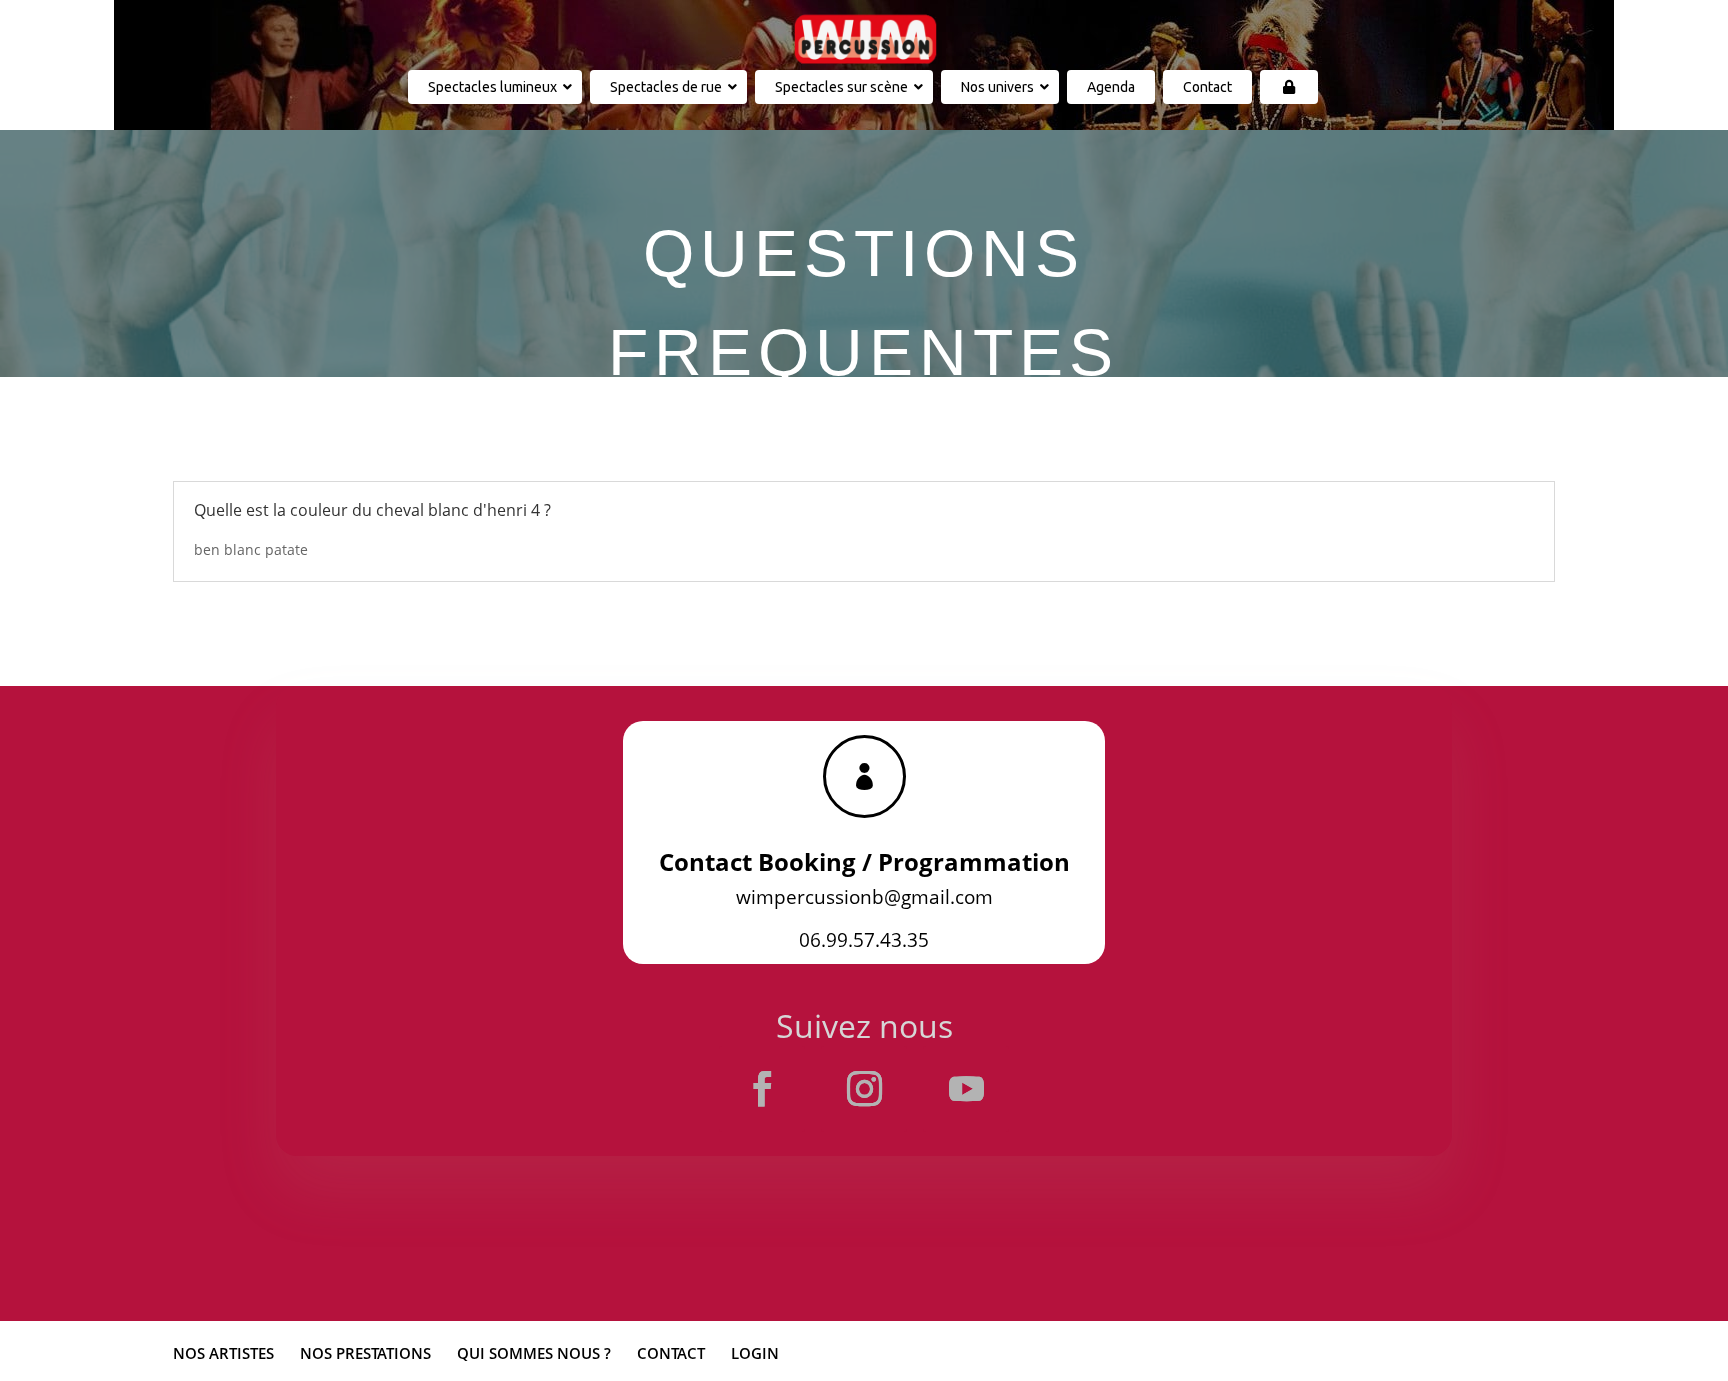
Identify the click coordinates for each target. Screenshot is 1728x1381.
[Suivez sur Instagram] (864, 1089)
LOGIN (755, 1353)
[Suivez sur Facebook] (762, 1089)
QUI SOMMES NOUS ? (534, 1353)
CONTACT (671, 1353)
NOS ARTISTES (223, 1353)
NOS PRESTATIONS (365, 1353)
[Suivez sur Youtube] (966, 1089)
